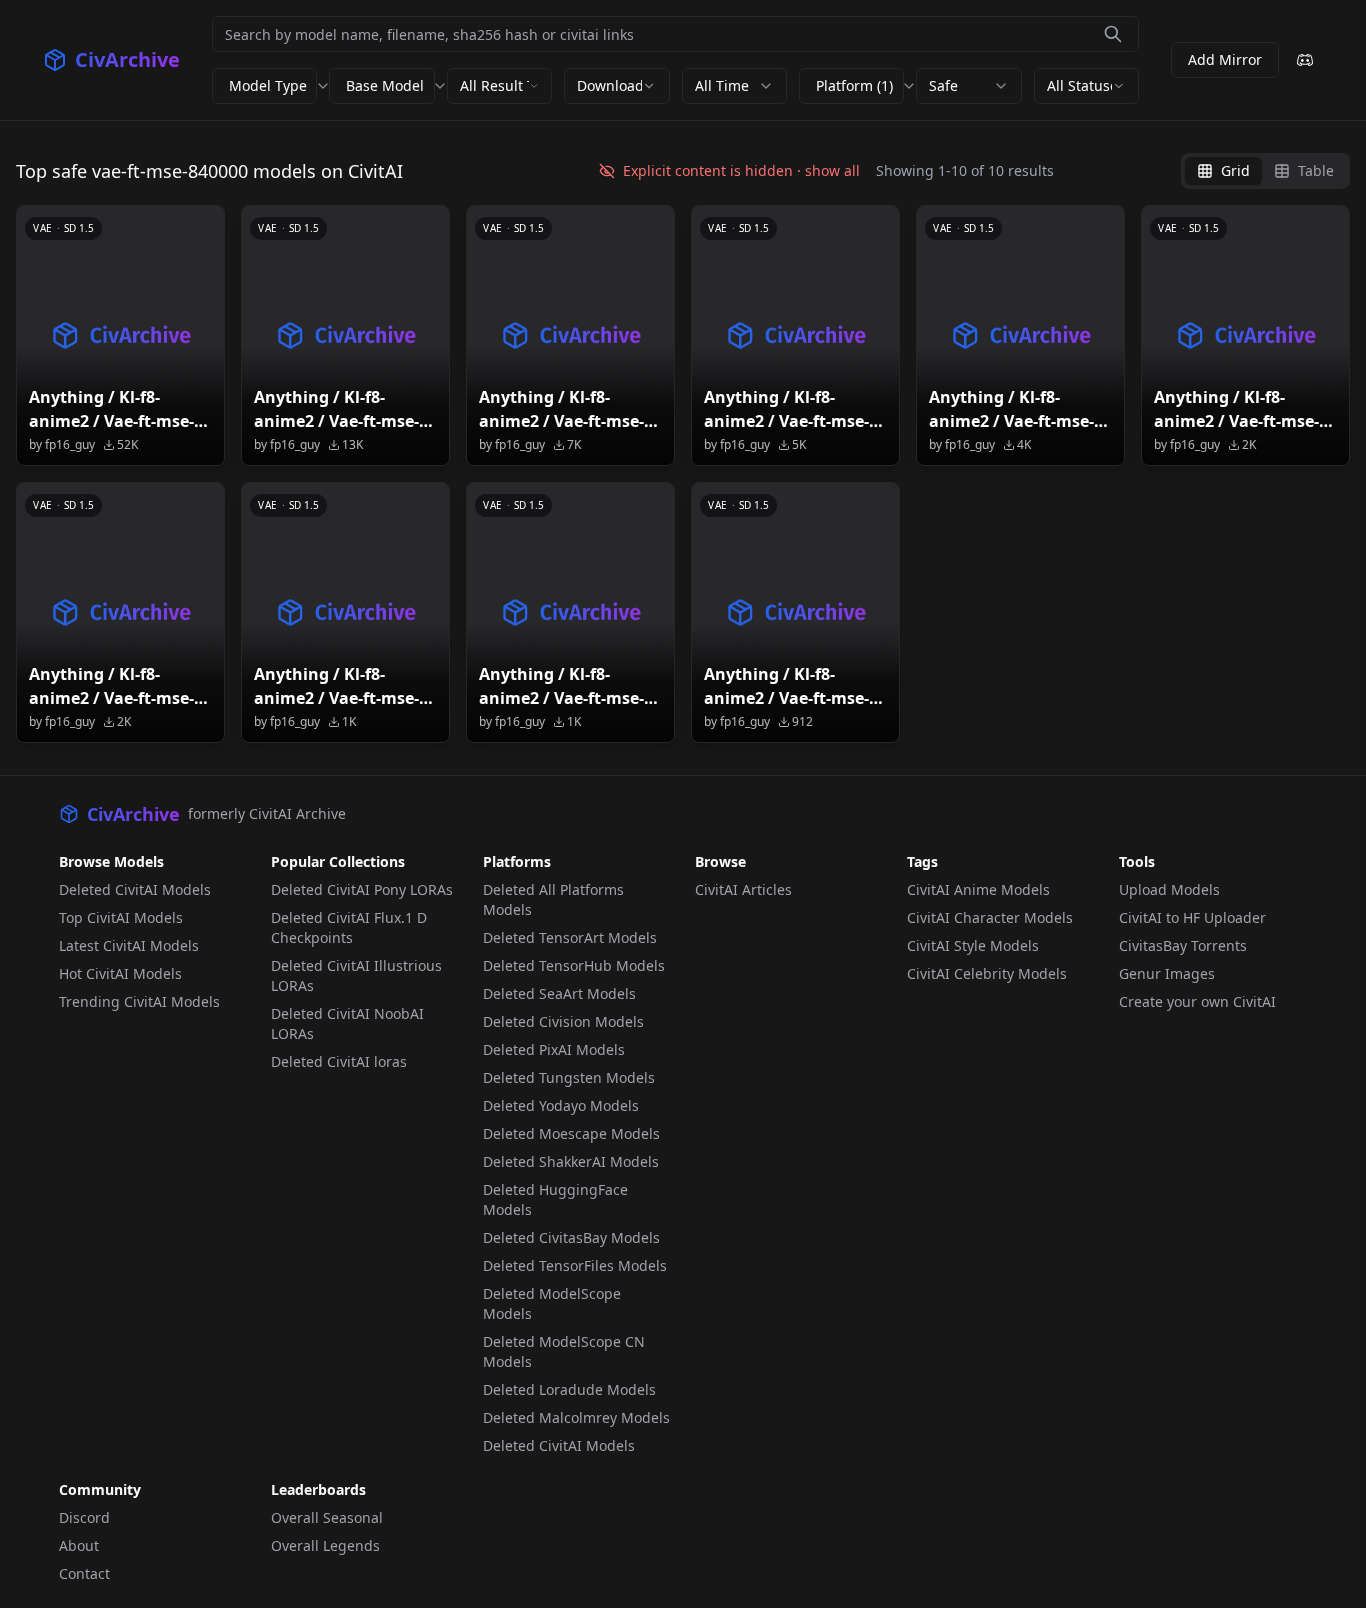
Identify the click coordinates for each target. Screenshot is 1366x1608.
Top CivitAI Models (121, 917)
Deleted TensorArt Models (570, 937)
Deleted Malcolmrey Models (576, 1417)
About (79, 1545)
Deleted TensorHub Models (574, 965)
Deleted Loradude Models (569, 1389)
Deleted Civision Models (563, 1021)
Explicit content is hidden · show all (741, 170)
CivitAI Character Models (990, 917)
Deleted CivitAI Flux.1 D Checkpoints (349, 927)
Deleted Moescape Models (571, 1133)
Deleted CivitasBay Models (571, 1237)
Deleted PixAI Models (554, 1049)
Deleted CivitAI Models (135, 889)
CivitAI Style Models (973, 945)
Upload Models (1169, 889)
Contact (84, 1573)
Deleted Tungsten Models (569, 1077)
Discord (84, 1517)
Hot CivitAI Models (120, 973)
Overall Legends (325, 1545)
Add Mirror (1225, 59)
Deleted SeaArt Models (559, 993)
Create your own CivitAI (1197, 1001)
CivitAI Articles (743, 889)
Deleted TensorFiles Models (575, 1265)
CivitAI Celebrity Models (987, 973)
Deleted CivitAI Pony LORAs (362, 889)
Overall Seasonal (327, 1517)
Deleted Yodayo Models (561, 1105)
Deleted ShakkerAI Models (571, 1161)
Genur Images (1167, 973)
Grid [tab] (1235, 170)
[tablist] (1265, 171)
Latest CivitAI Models (129, 945)
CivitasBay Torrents (1183, 945)
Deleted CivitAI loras (339, 1061)
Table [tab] (1316, 170)
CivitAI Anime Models (978, 889)
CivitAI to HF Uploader (1192, 917)
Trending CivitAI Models (139, 1001)
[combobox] (499, 86)
